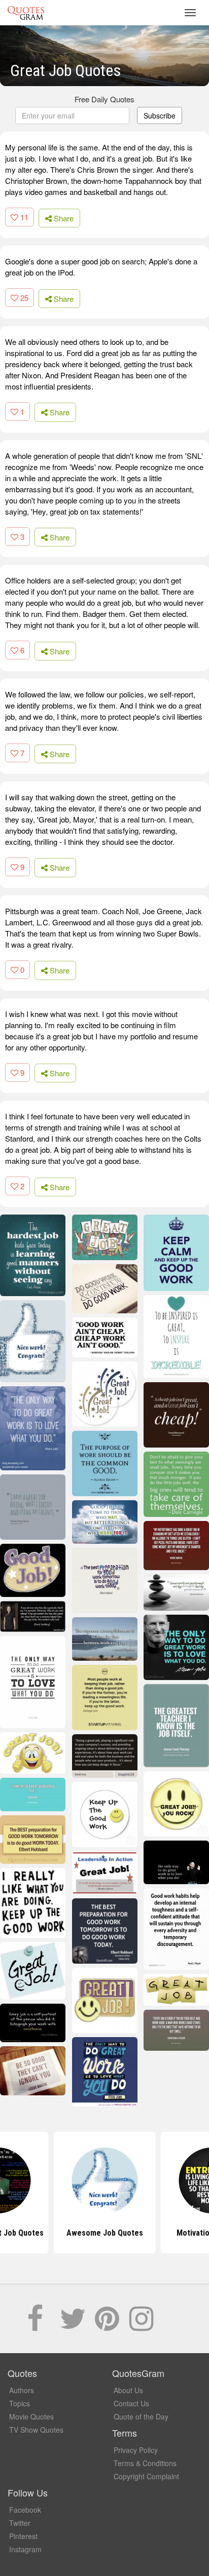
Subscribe (160, 115)
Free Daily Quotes (104, 99)
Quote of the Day (141, 2416)
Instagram (25, 2549)
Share (63, 218)
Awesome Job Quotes (105, 2233)
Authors (22, 2390)
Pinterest (23, 2536)
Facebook (25, 2510)
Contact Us (131, 2403)
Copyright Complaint (146, 2476)
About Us (128, 2390)
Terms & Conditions (145, 2463)
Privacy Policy (136, 2450)
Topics (20, 2403)
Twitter (20, 2523)
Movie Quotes (31, 2416)
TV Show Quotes (36, 2430)
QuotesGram (26, 13)
